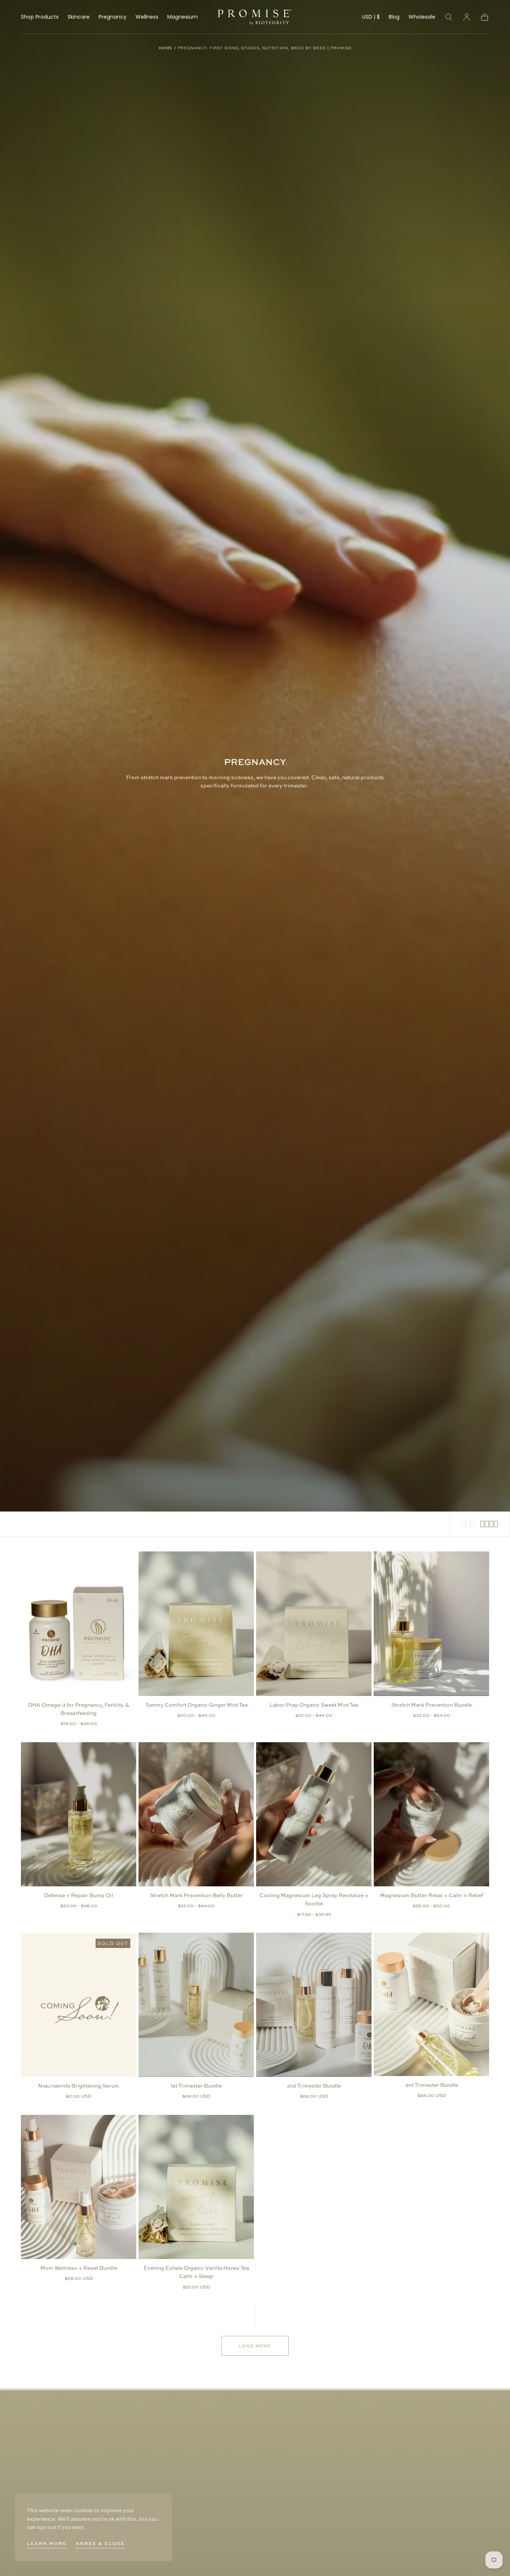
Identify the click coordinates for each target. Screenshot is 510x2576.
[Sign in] (467, 17)
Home (166, 48)
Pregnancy (113, 17)
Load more (255, 2346)
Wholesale (422, 17)
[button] (371, 18)
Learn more (47, 2543)
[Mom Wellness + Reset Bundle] (79, 2187)
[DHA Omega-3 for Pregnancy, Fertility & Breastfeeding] (79, 1623)
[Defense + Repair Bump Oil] (79, 1814)
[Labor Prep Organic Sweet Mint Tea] (314, 1623)
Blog (394, 17)
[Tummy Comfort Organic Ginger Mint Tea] (196, 1623)
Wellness (147, 17)
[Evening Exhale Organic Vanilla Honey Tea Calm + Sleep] (196, 2187)
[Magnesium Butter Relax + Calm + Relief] (431, 1814)
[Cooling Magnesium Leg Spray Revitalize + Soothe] (314, 1814)
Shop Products (40, 17)
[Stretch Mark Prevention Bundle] (431, 1623)
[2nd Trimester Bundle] (314, 2005)
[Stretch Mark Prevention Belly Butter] (196, 1814)
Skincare (79, 17)
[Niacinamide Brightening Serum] (79, 2005)
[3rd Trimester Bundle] (431, 2004)
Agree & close (100, 2543)
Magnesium (183, 17)
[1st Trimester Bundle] (196, 2005)
